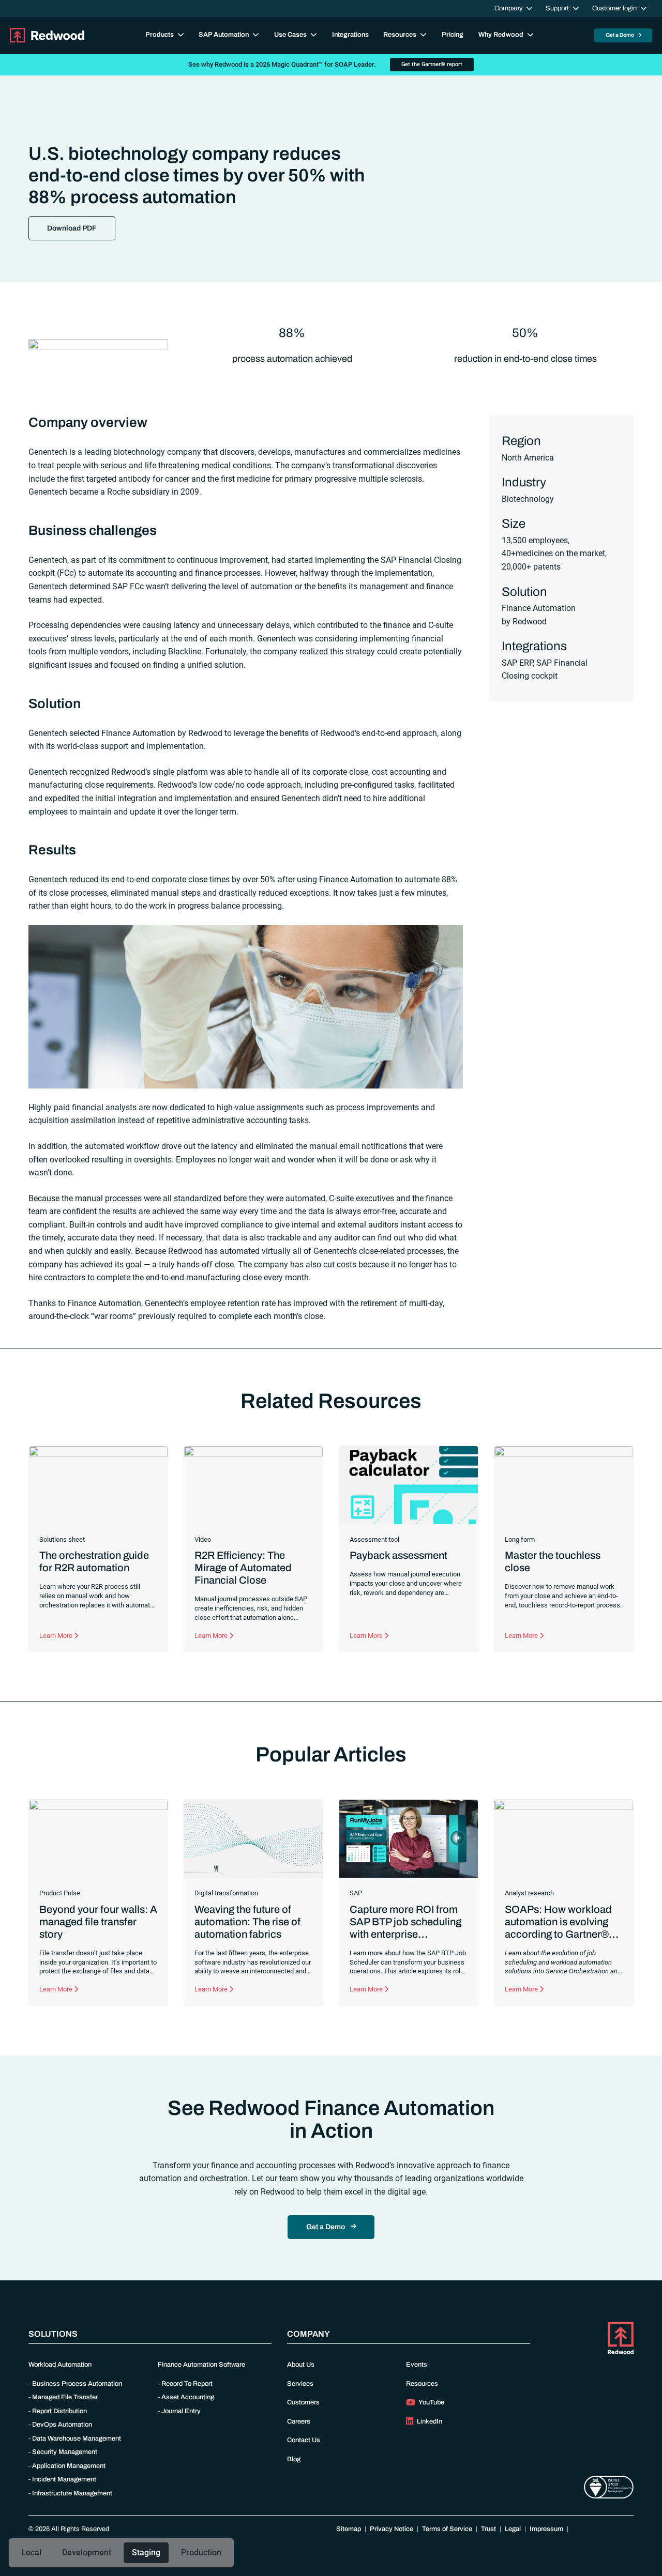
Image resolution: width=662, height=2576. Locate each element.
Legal (513, 2529)
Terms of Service (447, 2529)
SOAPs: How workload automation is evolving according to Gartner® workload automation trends (558, 1934)
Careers (299, 2421)
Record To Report (187, 2384)
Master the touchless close (553, 1561)
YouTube (431, 2402)
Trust (488, 2529)
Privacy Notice (392, 2529)
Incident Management (64, 2479)
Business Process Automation (77, 2384)
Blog (294, 2459)
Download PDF (72, 228)
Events (417, 2365)
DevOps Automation (62, 2425)
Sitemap (349, 2529)
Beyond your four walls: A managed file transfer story (98, 1922)
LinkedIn (429, 2421)
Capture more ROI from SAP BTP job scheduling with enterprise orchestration (405, 1928)
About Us (301, 2365)
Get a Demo (620, 35)
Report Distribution (59, 2411)
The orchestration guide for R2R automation (94, 1561)
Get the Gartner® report (432, 64)
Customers (303, 2402)
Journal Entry (181, 2411)
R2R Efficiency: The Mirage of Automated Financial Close (243, 1568)
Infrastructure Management (72, 2493)
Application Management (69, 2466)
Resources (422, 2384)
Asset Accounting (188, 2397)
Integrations (350, 35)
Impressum (546, 2529)
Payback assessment (398, 1555)
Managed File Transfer (65, 2397)
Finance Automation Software (201, 2365)
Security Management (65, 2452)
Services (300, 2384)
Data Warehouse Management (77, 2439)
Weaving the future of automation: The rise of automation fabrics (247, 1922)
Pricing (453, 35)
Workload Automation (60, 2365)
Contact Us (304, 2440)
